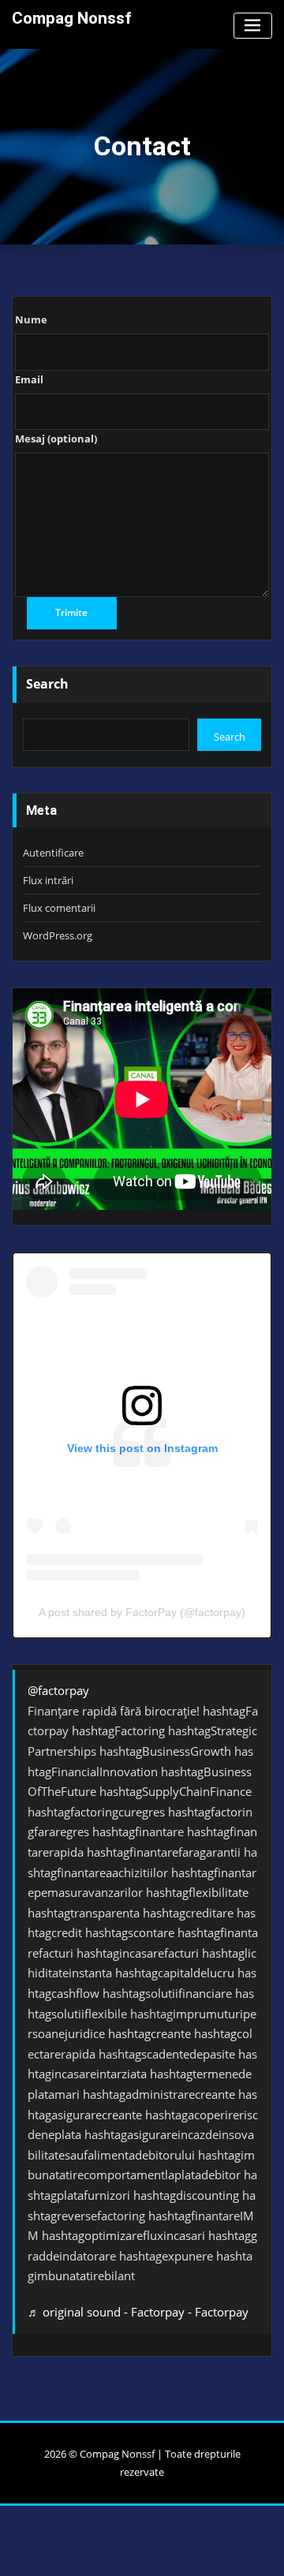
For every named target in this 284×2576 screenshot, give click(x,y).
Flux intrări (48, 880)
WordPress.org (58, 935)
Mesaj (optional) (56, 439)
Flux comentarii (59, 908)
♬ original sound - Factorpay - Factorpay (138, 2312)
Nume (31, 319)
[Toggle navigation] (253, 26)
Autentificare (53, 853)
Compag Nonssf (72, 18)
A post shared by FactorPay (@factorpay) (142, 1612)
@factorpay (58, 1690)
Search (47, 684)
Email (29, 379)
